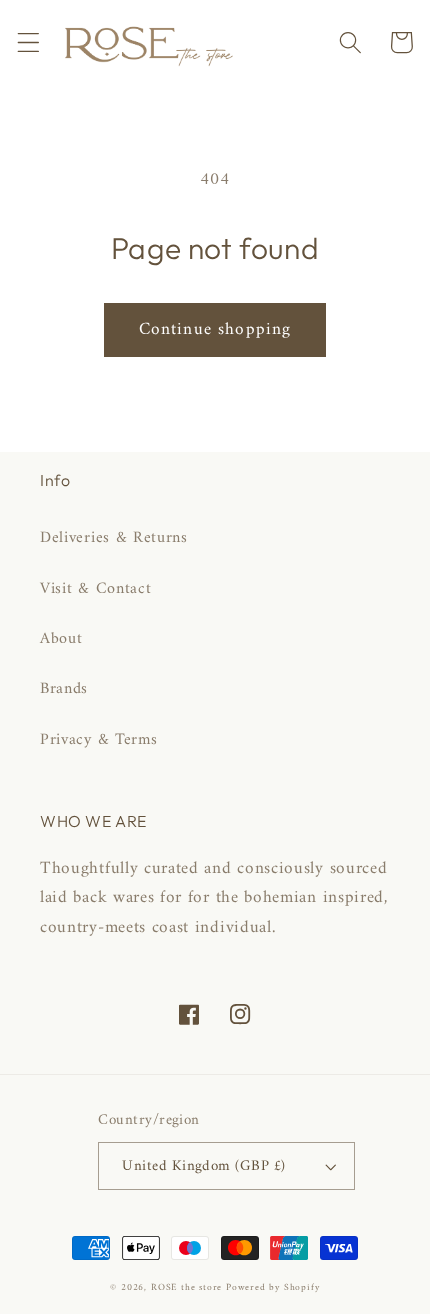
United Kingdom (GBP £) (203, 1166)
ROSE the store (186, 1287)
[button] (28, 42)
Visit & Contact (95, 589)
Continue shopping (215, 330)
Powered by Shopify (273, 1287)
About (61, 639)
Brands (64, 689)
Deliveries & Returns (114, 538)
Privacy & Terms (98, 740)
